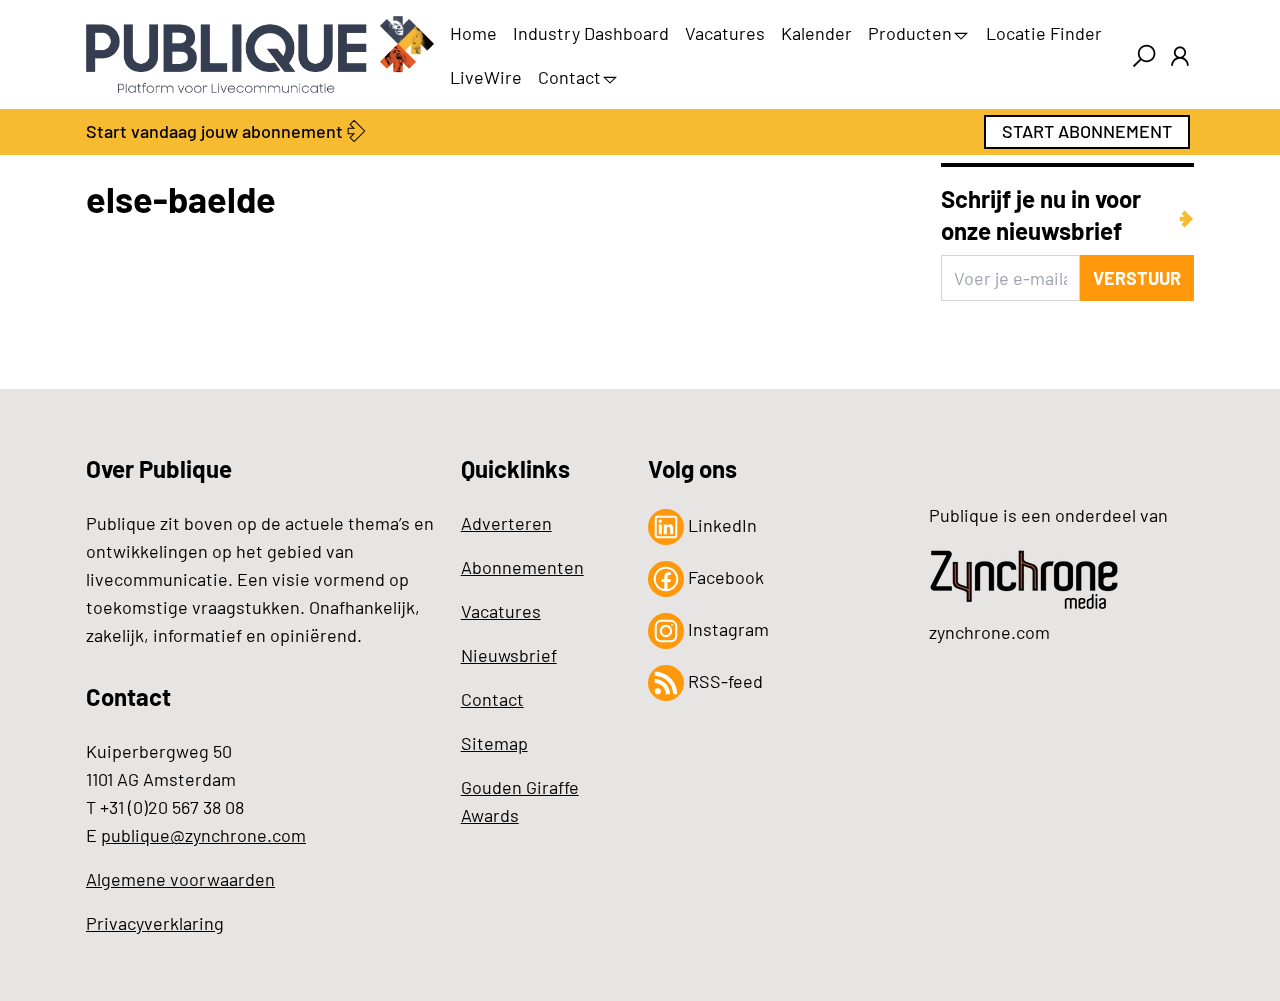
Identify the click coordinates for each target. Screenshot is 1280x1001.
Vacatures (725, 33)
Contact (569, 77)
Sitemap (494, 743)
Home (473, 33)
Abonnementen (522, 567)
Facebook (724, 577)
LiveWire (486, 77)
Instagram (726, 629)
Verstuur (1137, 278)
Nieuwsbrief (509, 655)
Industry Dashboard (591, 33)
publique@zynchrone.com (203, 835)
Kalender (816, 33)
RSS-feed (723, 681)
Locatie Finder (1044, 33)
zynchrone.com (989, 632)
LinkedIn (720, 525)
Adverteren (506, 523)
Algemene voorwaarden (180, 879)
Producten (910, 33)
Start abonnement (1087, 131)
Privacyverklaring (155, 923)
